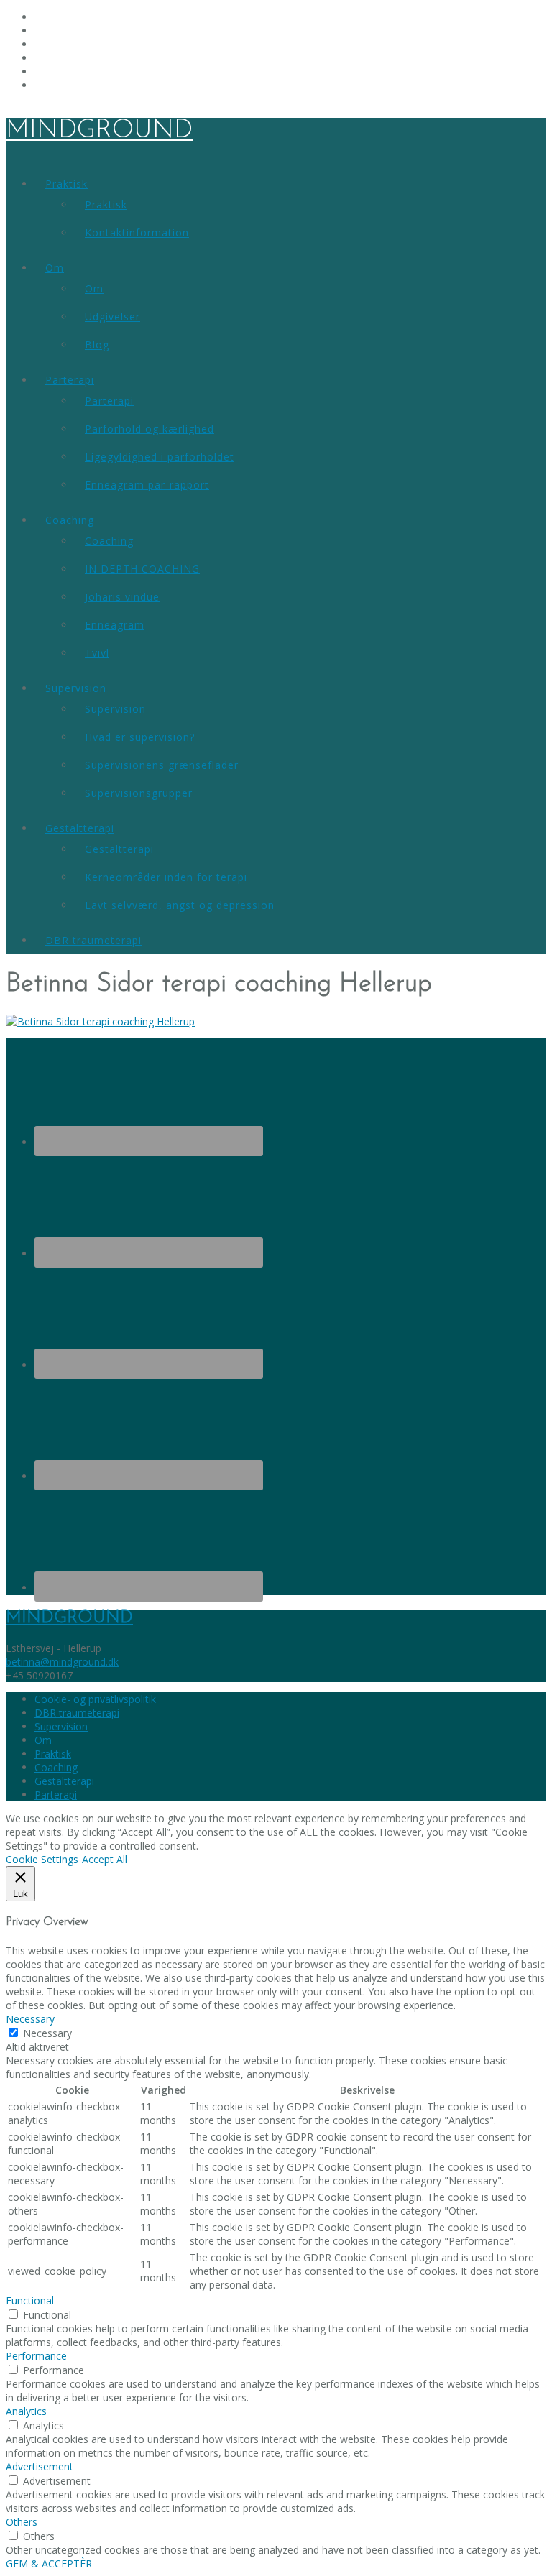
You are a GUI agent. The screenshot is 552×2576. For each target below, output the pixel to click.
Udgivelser (112, 317)
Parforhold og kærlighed (149, 429)
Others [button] (22, 2522)
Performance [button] (36, 2356)
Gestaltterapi (80, 828)
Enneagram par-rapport (147, 485)
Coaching (70, 520)
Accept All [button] (105, 1859)
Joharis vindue (122, 597)
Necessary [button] (30, 2019)
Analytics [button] (26, 2411)
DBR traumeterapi (93, 940)
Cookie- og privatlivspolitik (95, 1699)
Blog (97, 345)
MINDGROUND (99, 131)
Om (55, 268)
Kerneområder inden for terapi (166, 877)
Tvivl (97, 653)
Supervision (76, 688)
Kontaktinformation (137, 232)
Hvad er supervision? (140, 737)
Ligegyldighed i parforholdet (160, 457)
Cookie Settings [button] (42, 1859)
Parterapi (70, 380)
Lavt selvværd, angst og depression (180, 905)
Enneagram (115, 625)
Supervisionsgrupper (139, 793)
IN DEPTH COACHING (142, 569)
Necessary (47, 2033)
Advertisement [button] (40, 2466)
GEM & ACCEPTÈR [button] (49, 2563)
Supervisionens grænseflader (162, 765)
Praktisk (66, 184)
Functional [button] (30, 2300)
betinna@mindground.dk (62, 1662)
